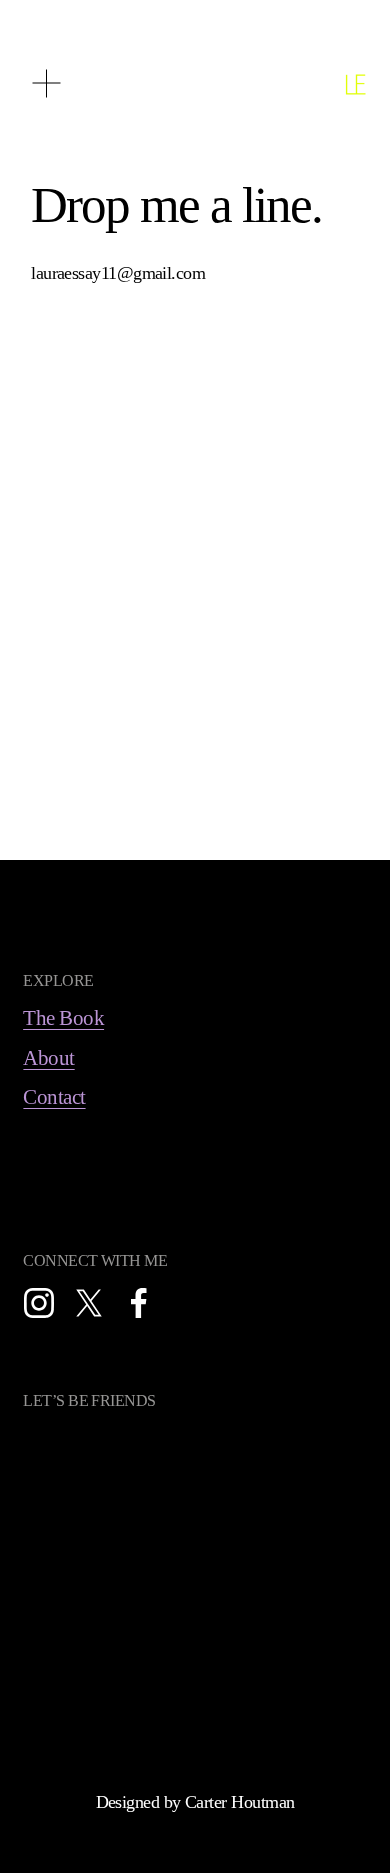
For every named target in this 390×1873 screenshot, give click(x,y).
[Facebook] (139, 1303)
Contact (54, 1097)
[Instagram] (39, 1303)
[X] (89, 1303)
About (48, 1058)
